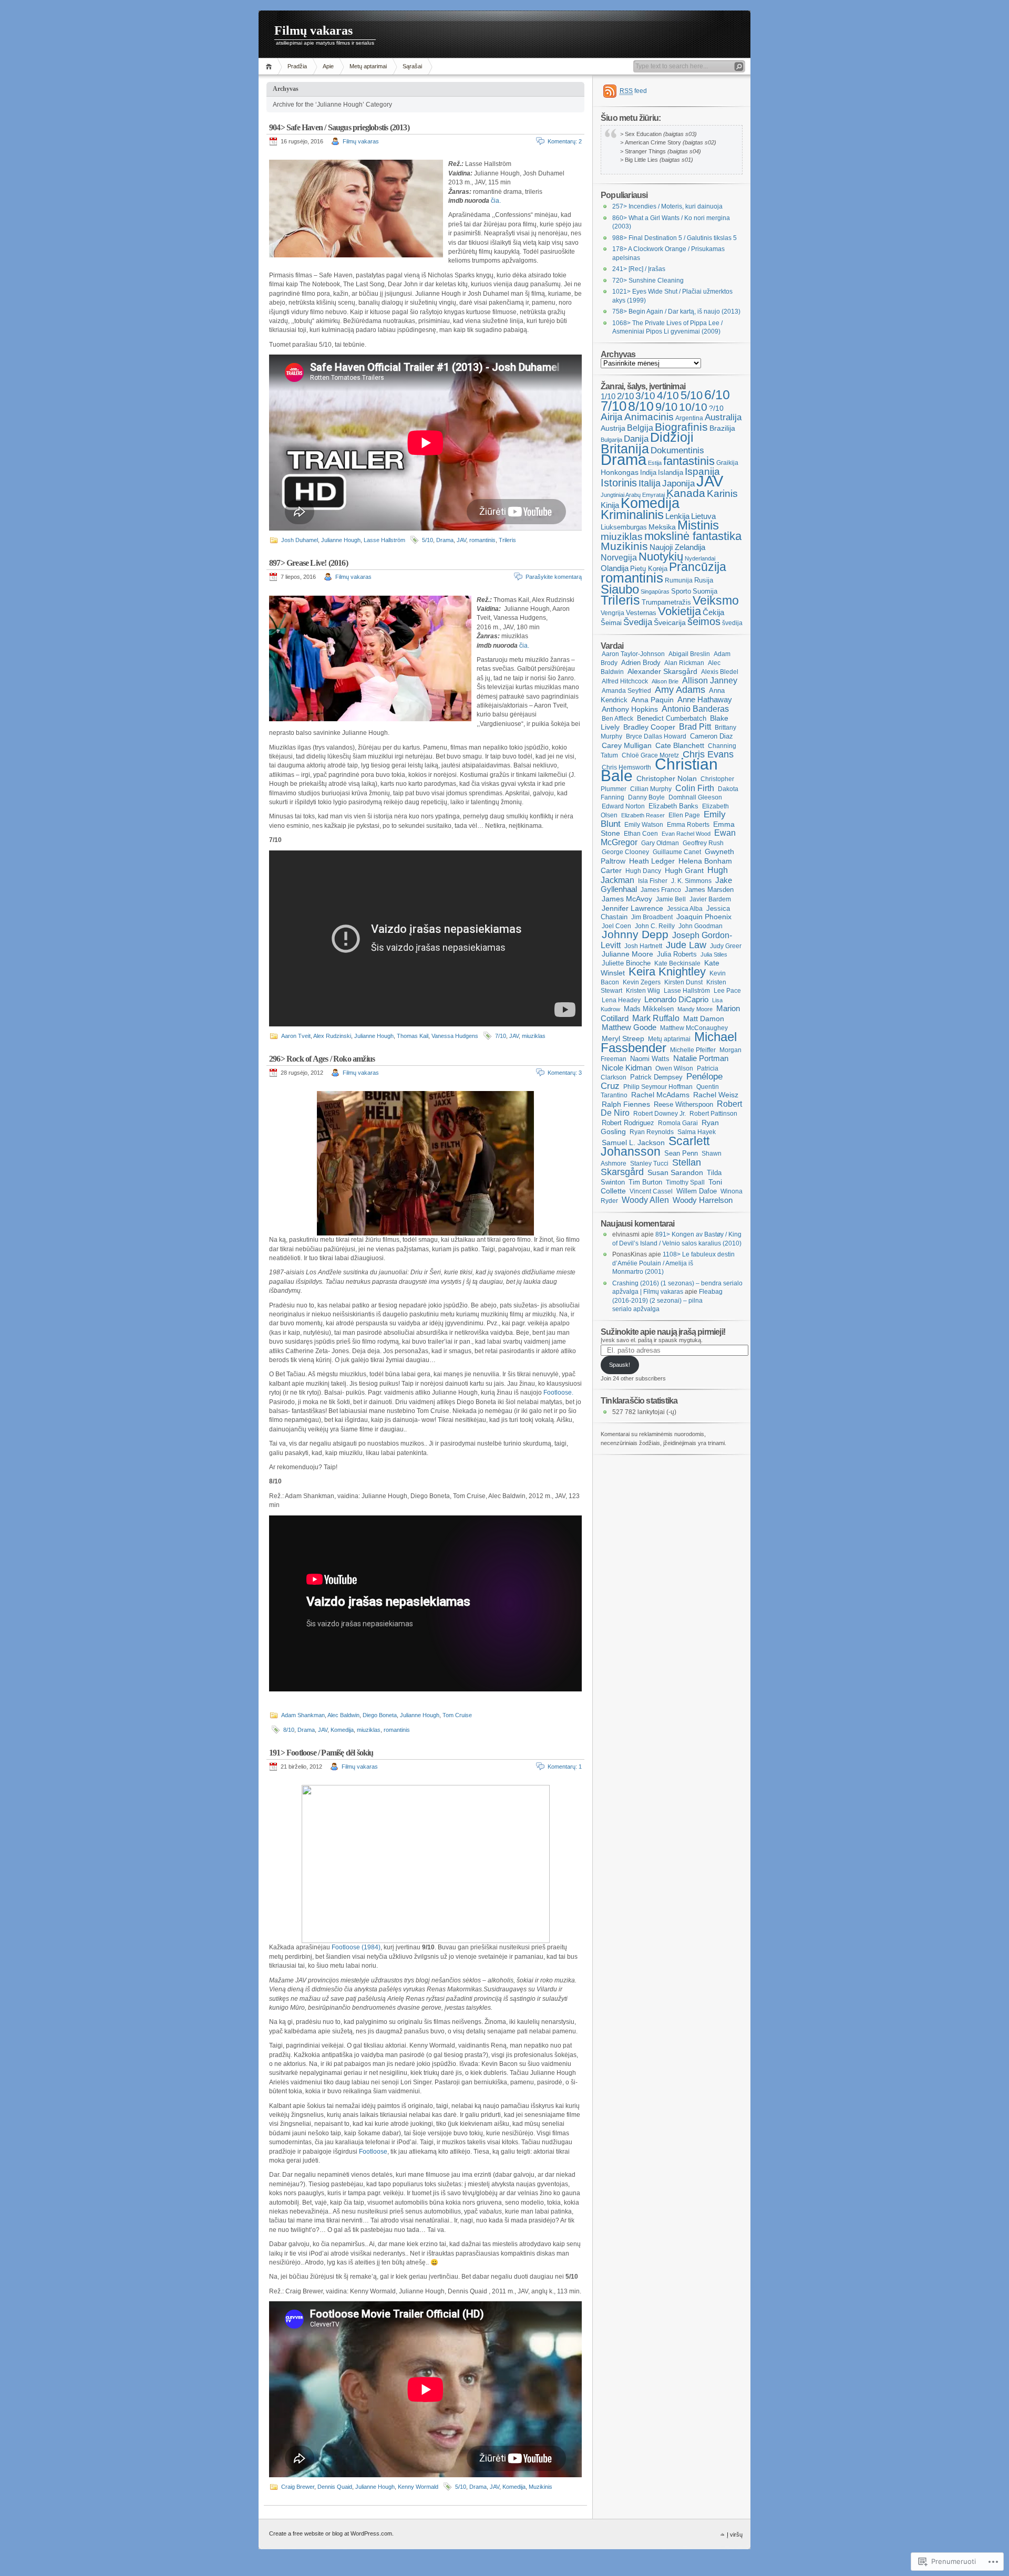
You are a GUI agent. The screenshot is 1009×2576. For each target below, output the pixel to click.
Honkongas (620, 472)
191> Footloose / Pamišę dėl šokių (321, 1753)
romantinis (482, 540)
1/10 (608, 397)
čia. (496, 201)
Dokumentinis (677, 450)
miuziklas (534, 1036)
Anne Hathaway (705, 700)
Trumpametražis (666, 602)
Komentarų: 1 (565, 1767)
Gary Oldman (660, 843)
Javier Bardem (710, 899)
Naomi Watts (650, 1059)
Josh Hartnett (643, 946)
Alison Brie (665, 681)
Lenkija (677, 516)
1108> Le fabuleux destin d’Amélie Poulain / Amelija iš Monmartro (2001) (673, 1263)
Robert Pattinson (713, 1114)
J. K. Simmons (691, 881)
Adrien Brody (641, 663)
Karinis (722, 494)
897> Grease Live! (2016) (308, 563)
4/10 (668, 395)
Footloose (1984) (356, 1947)
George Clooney (625, 852)
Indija (648, 472)
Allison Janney (710, 681)
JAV (461, 540)
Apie (328, 66)
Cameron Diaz (712, 736)
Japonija (678, 484)
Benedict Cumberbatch (672, 718)
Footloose (373, 2152)
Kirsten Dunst (683, 982)
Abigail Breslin (689, 654)
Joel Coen (616, 926)
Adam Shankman (303, 1715)
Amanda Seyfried (626, 691)
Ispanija (702, 471)
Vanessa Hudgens (455, 1036)
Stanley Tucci (649, 1164)
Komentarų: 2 (565, 141)
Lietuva (703, 516)
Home (270, 66)
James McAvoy (627, 899)
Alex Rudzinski (332, 1036)
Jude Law (686, 945)
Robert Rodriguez (628, 1123)
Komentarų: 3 (565, 1073)
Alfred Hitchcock (625, 681)
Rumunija (679, 580)
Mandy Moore (695, 1009)
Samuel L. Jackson (633, 1143)
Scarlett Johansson (655, 1146)
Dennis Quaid (335, 2487)
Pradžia (297, 66)
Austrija (613, 428)
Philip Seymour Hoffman (658, 1087)
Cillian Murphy (651, 789)
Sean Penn (681, 1153)
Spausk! (620, 1365)
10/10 (693, 407)
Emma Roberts (688, 825)
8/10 (289, 1730)
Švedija (638, 622)
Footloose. (558, 1393)
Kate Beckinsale (677, 963)
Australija (723, 417)
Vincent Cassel (651, 1191)
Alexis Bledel (720, 672)
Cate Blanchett (680, 745)
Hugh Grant (684, 870)
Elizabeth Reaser (643, 815)
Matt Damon (704, 1019)
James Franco (661, 890)
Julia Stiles (714, 954)
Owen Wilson (674, 1068)
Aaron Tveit (296, 1036)
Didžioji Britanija (647, 443)
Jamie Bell (671, 899)
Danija (636, 439)
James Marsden (709, 890)
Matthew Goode (629, 1027)
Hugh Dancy (643, 871)
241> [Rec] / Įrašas (639, 269)
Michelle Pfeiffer (693, 1050)
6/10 (717, 395)
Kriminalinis (632, 515)
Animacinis (649, 417)
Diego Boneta (380, 1715)
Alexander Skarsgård (662, 671)
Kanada (686, 493)
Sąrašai (412, 66)
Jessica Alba (685, 909)
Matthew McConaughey (694, 1028)
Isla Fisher (653, 881)
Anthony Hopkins (630, 709)
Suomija (705, 591)
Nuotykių (661, 557)
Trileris (507, 540)
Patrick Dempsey (656, 1077)
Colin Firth (695, 788)
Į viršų (735, 2535)
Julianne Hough (341, 540)
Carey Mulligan (627, 745)
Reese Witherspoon (683, 1104)
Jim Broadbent (652, 917)
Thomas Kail (413, 1036)
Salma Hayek (697, 1132)
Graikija (727, 463)
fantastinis (689, 461)
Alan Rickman (684, 663)
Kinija (610, 505)
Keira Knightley (667, 972)
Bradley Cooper (649, 727)
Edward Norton (623, 806)
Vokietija (679, 611)
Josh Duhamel (300, 540)
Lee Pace (727, 991)
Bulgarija (611, 440)
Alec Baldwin (343, 1715)
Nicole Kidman (627, 1068)
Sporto (681, 591)
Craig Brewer (298, 2487)
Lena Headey (621, 1000)
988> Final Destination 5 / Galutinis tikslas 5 (675, 238)
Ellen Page (684, 815)
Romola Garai (678, 1123)
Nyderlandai (700, 558)
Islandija (671, 472)
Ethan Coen (641, 834)
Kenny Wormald (418, 2487)
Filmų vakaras (313, 30)
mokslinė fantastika (693, 536)
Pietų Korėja (649, 569)
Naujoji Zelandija (677, 547)
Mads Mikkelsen (649, 1009)
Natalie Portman (701, 1058)
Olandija (615, 568)
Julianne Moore (627, 954)
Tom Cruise (457, 1715)
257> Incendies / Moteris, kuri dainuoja (667, 206)
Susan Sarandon (675, 1172)
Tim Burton (645, 1182)
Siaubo (620, 589)
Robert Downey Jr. (660, 1114)
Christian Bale (659, 770)
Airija (612, 417)
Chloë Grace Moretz (650, 755)
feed (633, 91)
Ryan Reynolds (652, 1132)
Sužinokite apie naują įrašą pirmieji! (663, 1332)
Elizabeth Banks (673, 806)
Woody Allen (645, 1200)
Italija (650, 483)
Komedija (342, 1730)
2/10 (625, 396)
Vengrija (612, 613)
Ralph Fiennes (626, 1104)
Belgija (640, 428)
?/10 (716, 408)
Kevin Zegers (642, 982)
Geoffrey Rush (703, 843)
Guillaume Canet (677, 852)
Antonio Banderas (695, 709)
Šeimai (611, 623)
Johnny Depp (635, 934)
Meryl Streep (623, 1039)
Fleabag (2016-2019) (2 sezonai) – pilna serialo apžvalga (667, 1300)
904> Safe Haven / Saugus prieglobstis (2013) (339, 127)
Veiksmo (716, 601)
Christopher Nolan (667, 779)
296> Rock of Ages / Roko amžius (322, 1059)
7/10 (501, 1036)
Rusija (704, 580)
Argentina (689, 418)
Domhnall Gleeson (695, 797)
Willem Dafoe (697, 1191)
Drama (445, 540)
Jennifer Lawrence (632, 908)
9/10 (666, 407)
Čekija (713, 612)
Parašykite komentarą (554, 577)
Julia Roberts (677, 954)
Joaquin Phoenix (704, 917)
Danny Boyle (646, 797)
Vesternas (641, 613)
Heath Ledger (652, 861)
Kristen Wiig (643, 991)
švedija (732, 623)
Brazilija (722, 428)
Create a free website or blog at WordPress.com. (331, 2533)
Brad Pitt (695, 727)
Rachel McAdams (660, 1095)
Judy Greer (726, 946)
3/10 (645, 396)
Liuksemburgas (624, 527)
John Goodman (701, 926)
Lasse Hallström (384, 540)
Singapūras (655, 591)
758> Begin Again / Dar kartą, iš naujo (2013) (676, 311)
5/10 (428, 540)
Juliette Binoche (626, 963)
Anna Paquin (652, 700)
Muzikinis (540, 2487)
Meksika (662, 527)
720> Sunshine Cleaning (648, 281)
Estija (655, 463)
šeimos (704, 621)
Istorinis (619, 483)
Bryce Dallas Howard (656, 736)
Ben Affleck (617, 719)
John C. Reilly (655, 926)
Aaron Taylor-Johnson (633, 654)
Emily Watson (644, 825)
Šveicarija (670, 622)
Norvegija (619, 558)
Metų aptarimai (368, 66)
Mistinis (698, 525)
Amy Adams (680, 690)
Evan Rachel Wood (686, 834)
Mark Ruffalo (656, 1018)
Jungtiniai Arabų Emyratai (633, 495)
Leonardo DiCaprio (676, 1000)
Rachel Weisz (716, 1095)
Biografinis (681, 427)
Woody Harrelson (703, 1200)
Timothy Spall (685, 1182)
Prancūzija (698, 567)
